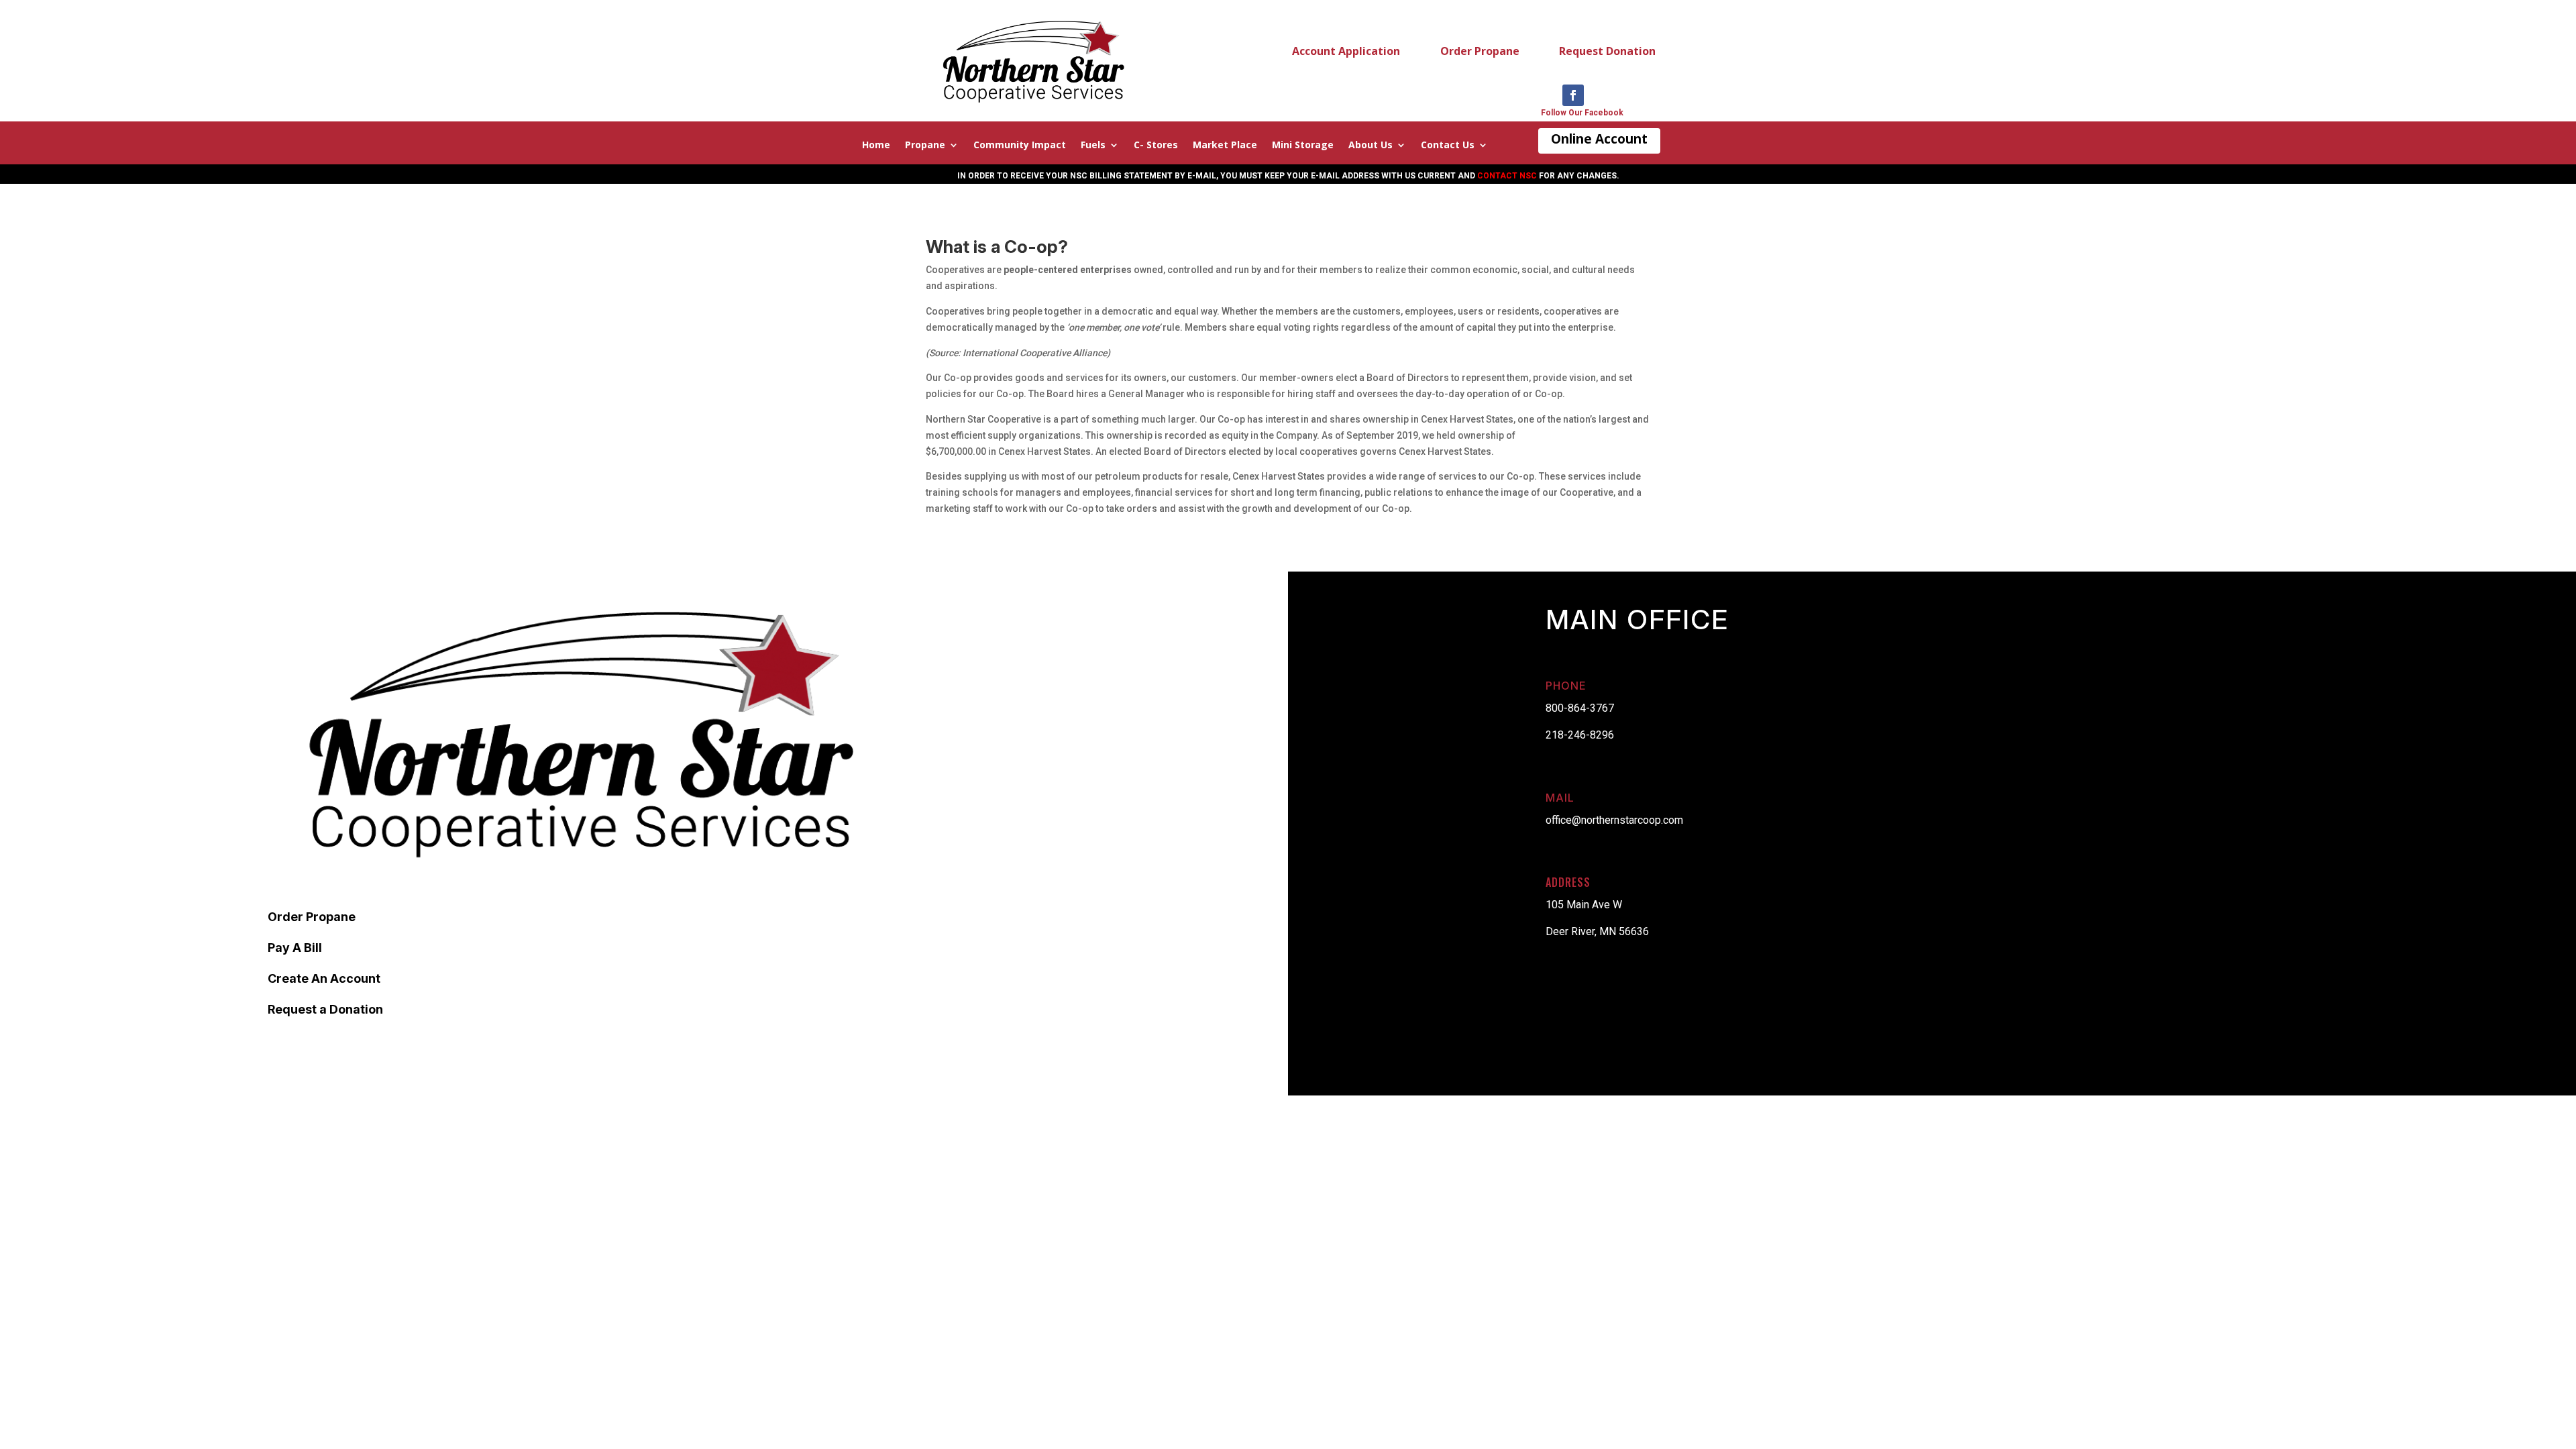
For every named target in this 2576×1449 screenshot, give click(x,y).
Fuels (1093, 146)
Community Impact (1020, 146)
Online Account (1599, 139)
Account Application (1346, 51)
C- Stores (1156, 146)
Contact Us (1448, 146)
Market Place (1225, 146)
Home (876, 146)
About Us (1371, 146)
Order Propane (1480, 51)
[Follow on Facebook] (1573, 95)
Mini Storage (1303, 146)
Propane (925, 146)
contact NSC (1507, 176)
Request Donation (1607, 51)
